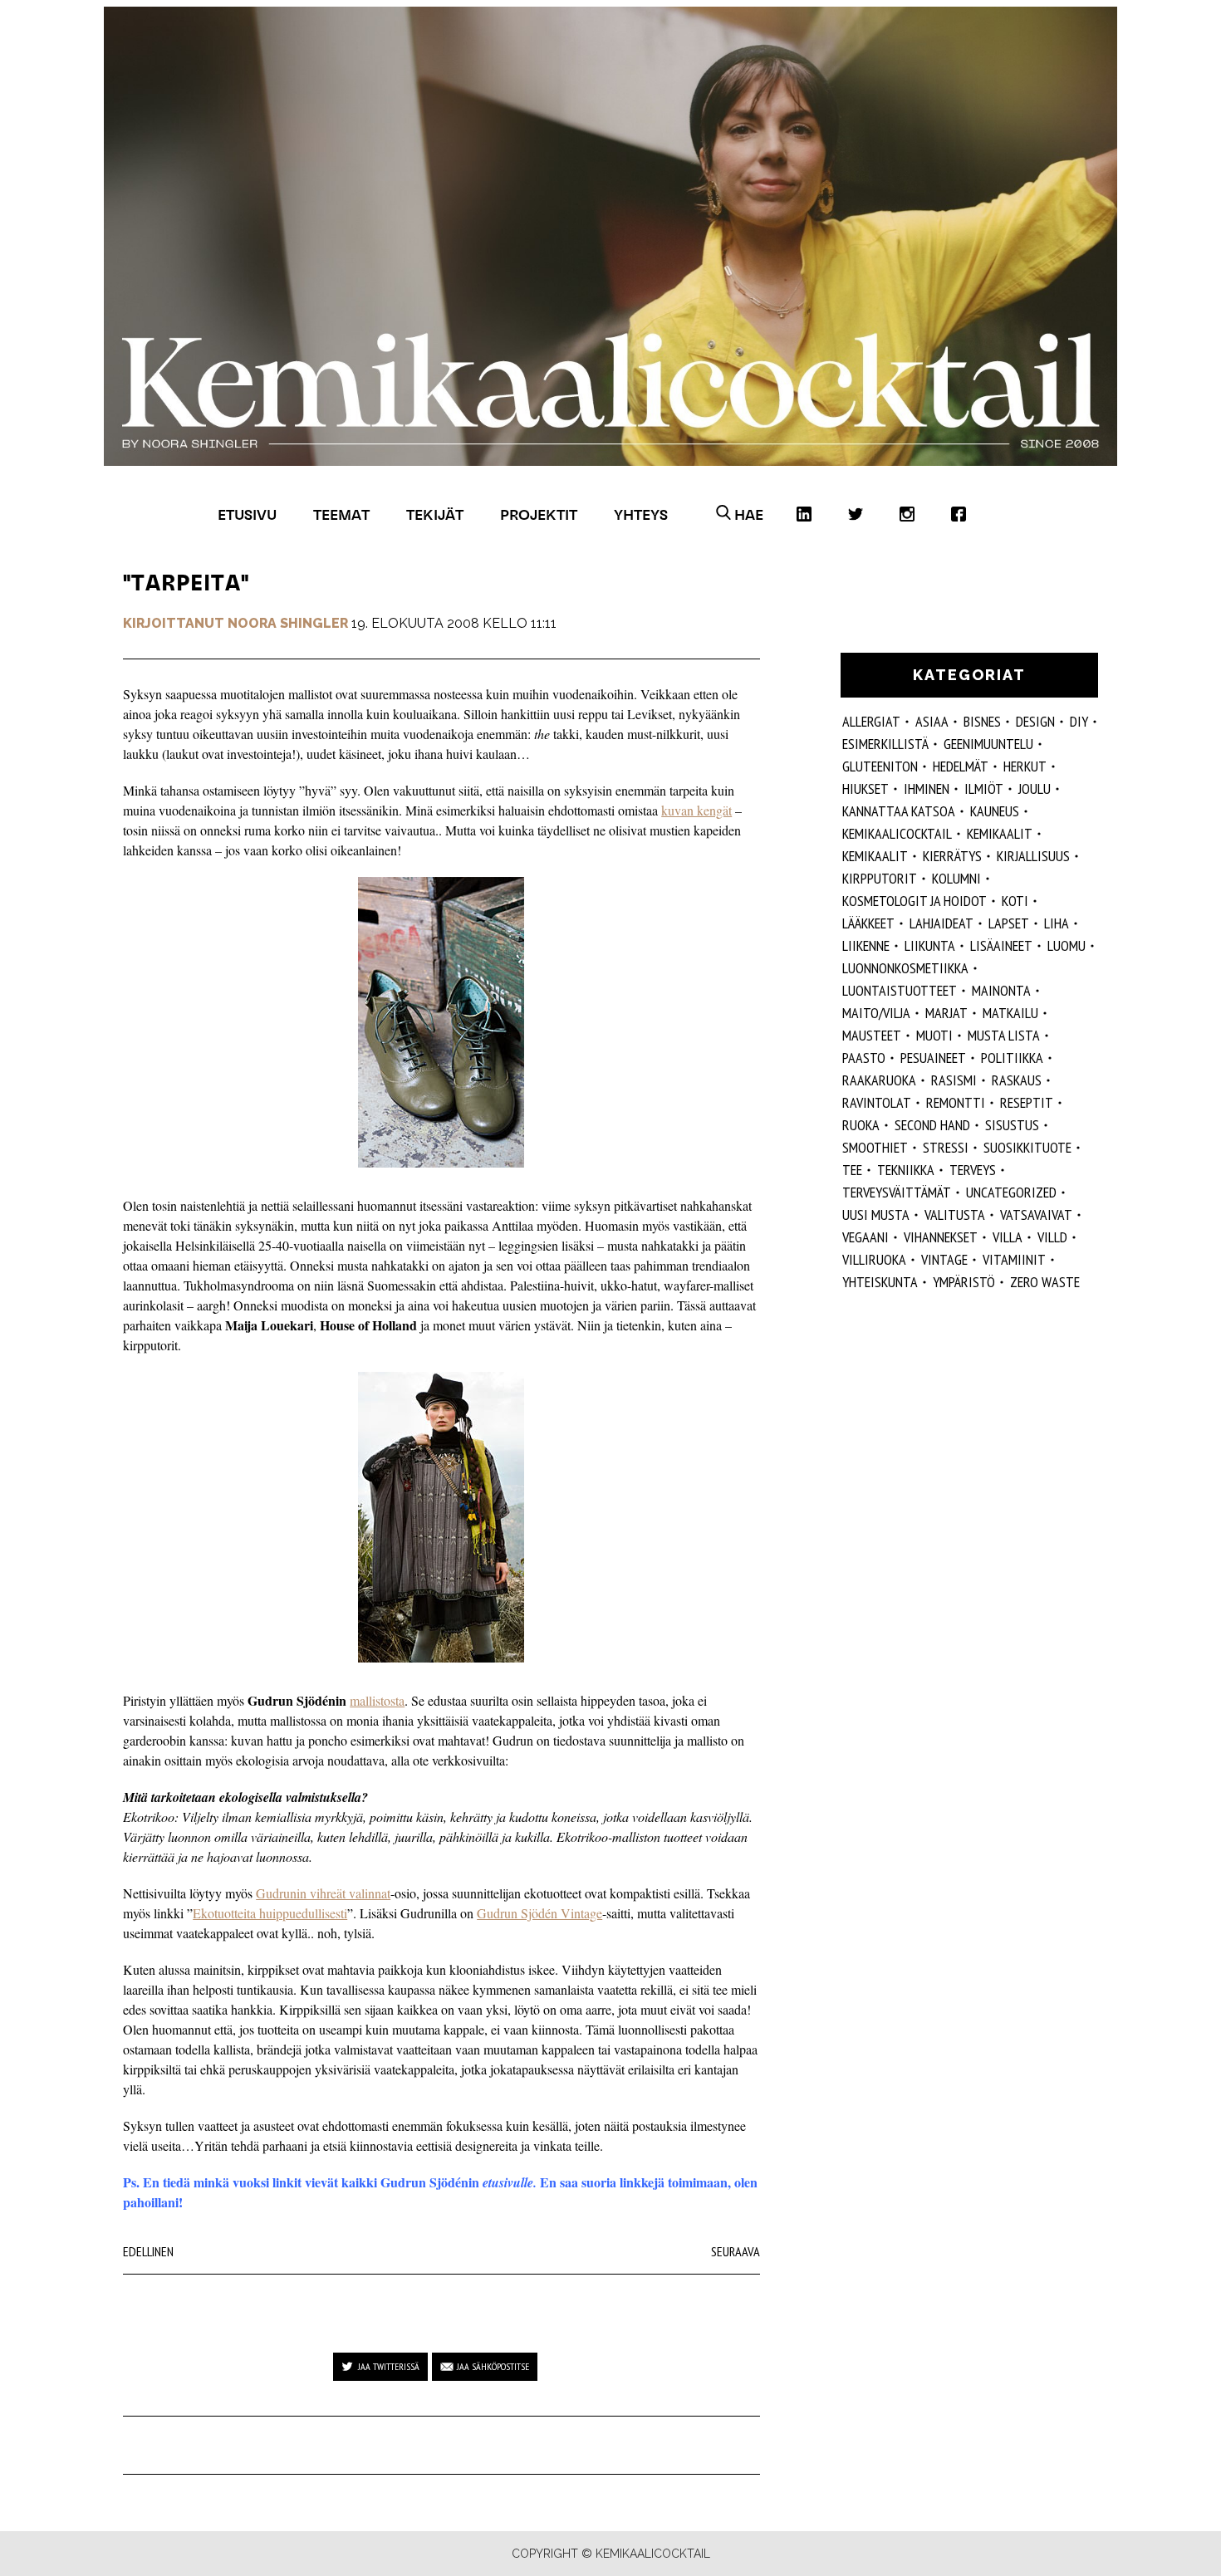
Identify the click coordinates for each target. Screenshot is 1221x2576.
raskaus (1017, 1080)
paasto (864, 1058)
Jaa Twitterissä (389, 2366)
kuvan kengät (696, 810)
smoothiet (875, 1147)
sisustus (1012, 1125)
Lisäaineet (1001, 945)
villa (1008, 1237)
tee (852, 1170)
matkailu (1010, 1013)
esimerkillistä (885, 744)
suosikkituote (1027, 1147)
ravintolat (877, 1102)
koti (1015, 901)
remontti (956, 1102)
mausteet (872, 1035)
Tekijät (435, 514)
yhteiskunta (880, 1282)
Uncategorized (1011, 1192)
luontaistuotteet (900, 990)
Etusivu (247, 514)
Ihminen (927, 788)
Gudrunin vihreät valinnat (323, 1893)
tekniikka (906, 1170)
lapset (1009, 923)
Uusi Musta (876, 1215)
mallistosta (377, 1700)
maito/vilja (876, 1013)
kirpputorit (880, 878)
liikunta (930, 945)
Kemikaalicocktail (897, 833)
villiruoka (874, 1259)
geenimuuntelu (988, 744)
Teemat (341, 514)
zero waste (1045, 1282)
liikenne (866, 945)
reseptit (1027, 1102)
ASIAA (932, 721)
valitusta (955, 1215)
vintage (944, 1259)
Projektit (539, 514)
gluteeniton (880, 766)
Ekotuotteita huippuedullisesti (270, 1913)
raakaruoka (879, 1080)
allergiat (871, 721)
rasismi (954, 1080)
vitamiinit (1014, 1259)
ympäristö (964, 1282)
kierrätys (952, 856)
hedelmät (961, 766)
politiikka (1012, 1058)
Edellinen (148, 2251)
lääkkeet (868, 923)
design (1035, 721)
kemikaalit (1000, 833)
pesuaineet (933, 1058)
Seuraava (736, 2251)
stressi (946, 1147)
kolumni (956, 878)
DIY (1079, 721)
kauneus (995, 811)
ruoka (861, 1125)
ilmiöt (984, 788)
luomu (1067, 945)
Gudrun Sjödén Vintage (539, 1913)
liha (1057, 923)
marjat (946, 1013)
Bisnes (982, 721)
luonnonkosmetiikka (905, 968)
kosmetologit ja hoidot (915, 901)
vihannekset (941, 1237)
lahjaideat (941, 923)
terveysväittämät (897, 1192)
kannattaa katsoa (899, 811)
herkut (1025, 766)
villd (1052, 1237)
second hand (932, 1125)
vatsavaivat (1036, 1215)
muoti (934, 1035)
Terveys (973, 1170)
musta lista (1004, 1035)
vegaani (865, 1237)
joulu (1035, 788)
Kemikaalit (875, 856)
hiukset (865, 788)
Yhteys (641, 514)
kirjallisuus (1033, 856)
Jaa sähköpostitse (493, 2366)
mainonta (1001, 990)
